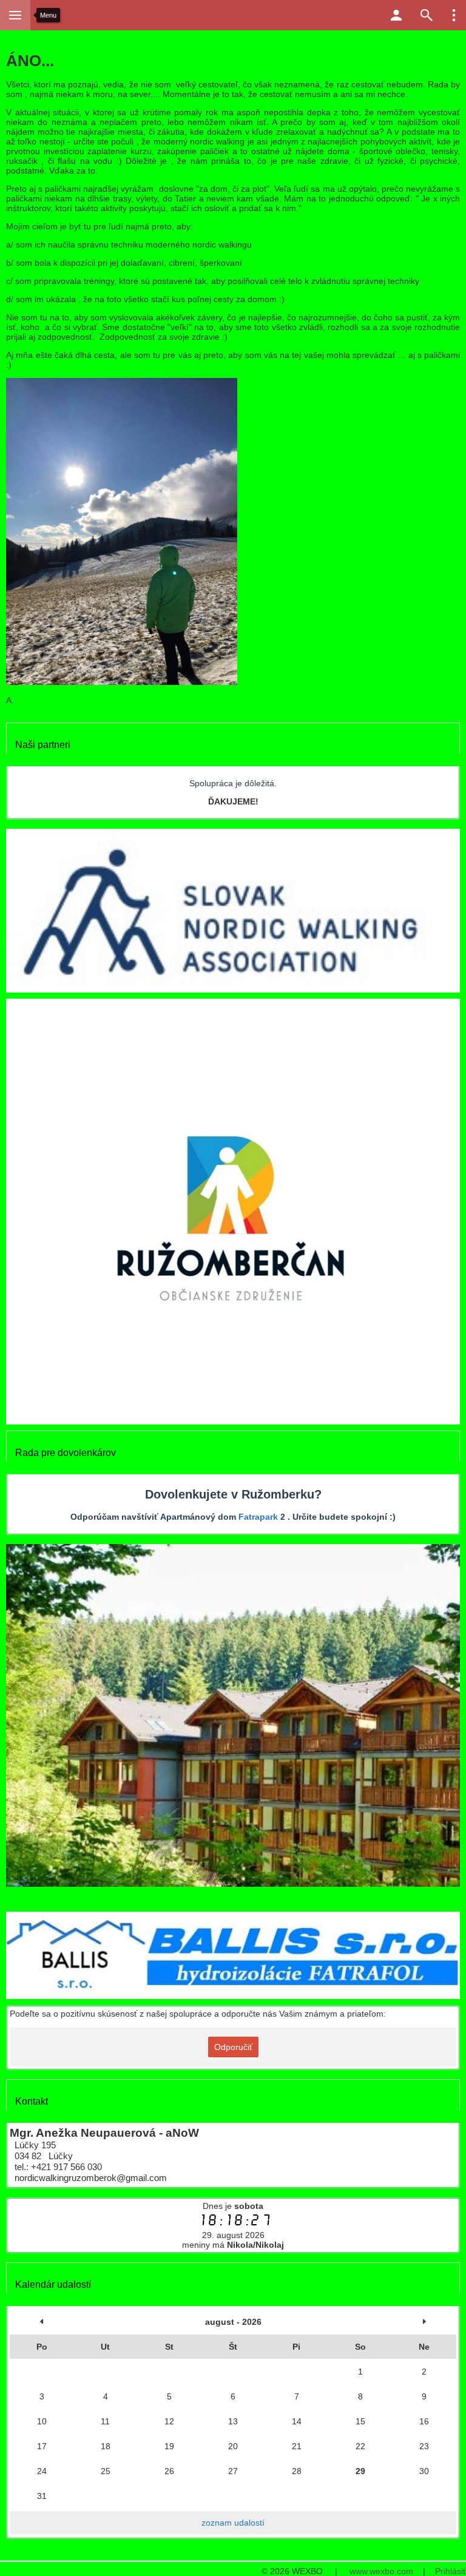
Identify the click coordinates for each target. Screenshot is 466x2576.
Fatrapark (258, 1517)
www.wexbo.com (381, 2571)
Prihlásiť (451, 2571)
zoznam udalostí (233, 2523)
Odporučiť (233, 2047)
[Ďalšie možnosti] (454, 15)
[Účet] (396, 15)
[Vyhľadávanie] (427, 15)
